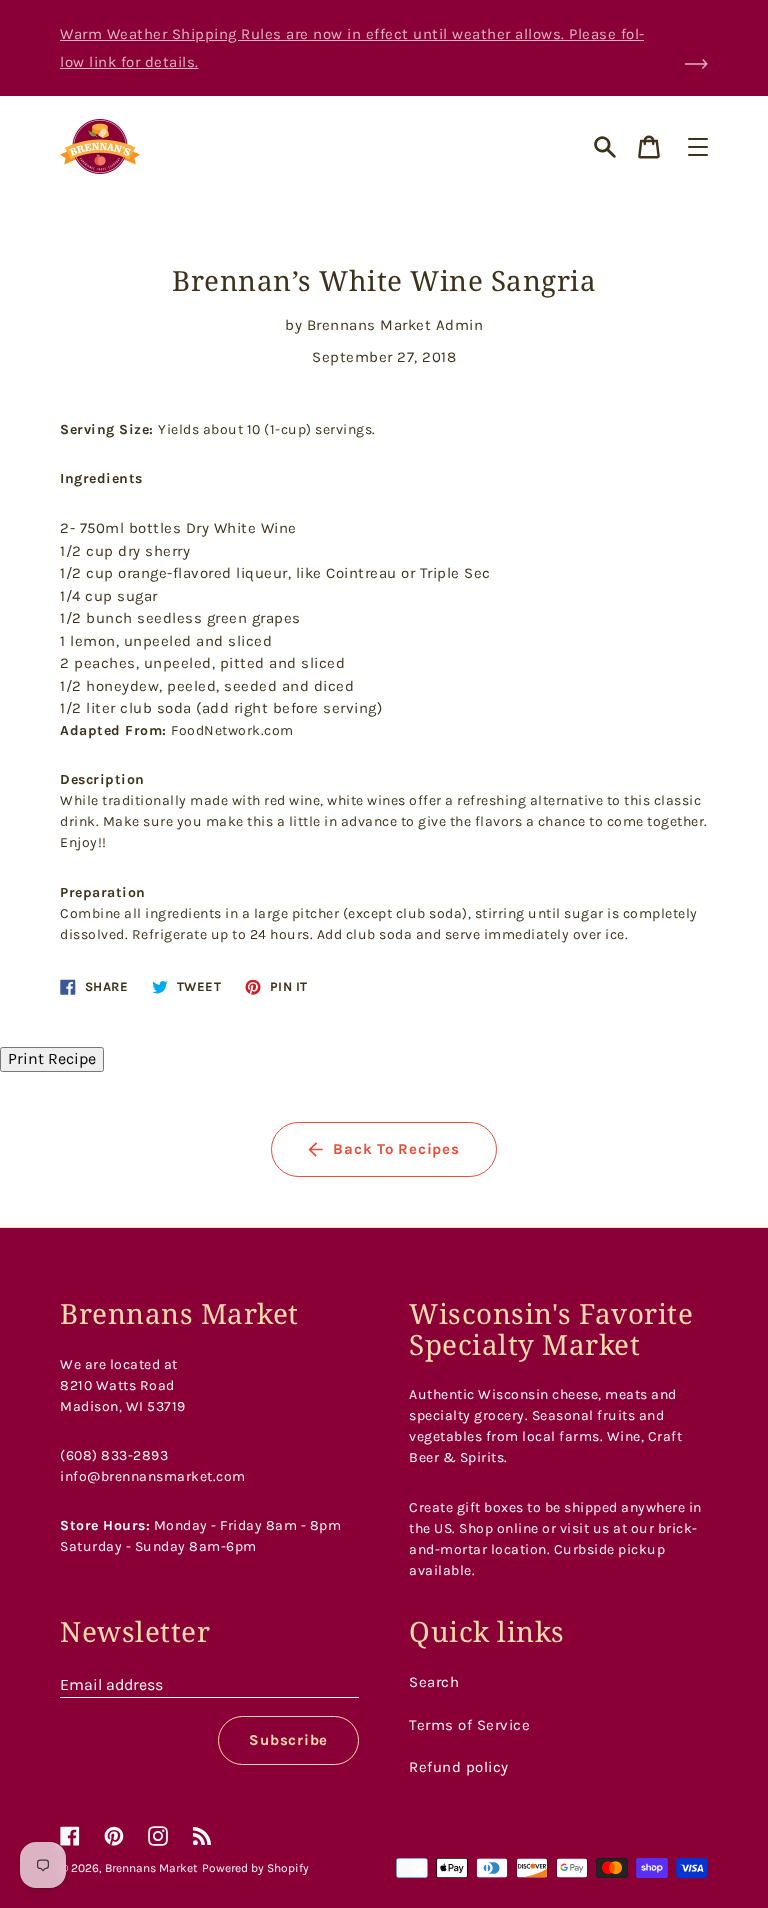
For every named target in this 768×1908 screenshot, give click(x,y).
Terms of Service (469, 1725)
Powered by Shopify (255, 1868)
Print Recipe (52, 1058)
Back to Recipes (396, 1149)
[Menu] (698, 147)
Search (434, 1682)
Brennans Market (151, 1868)
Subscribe (288, 1740)
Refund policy (459, 1767)
